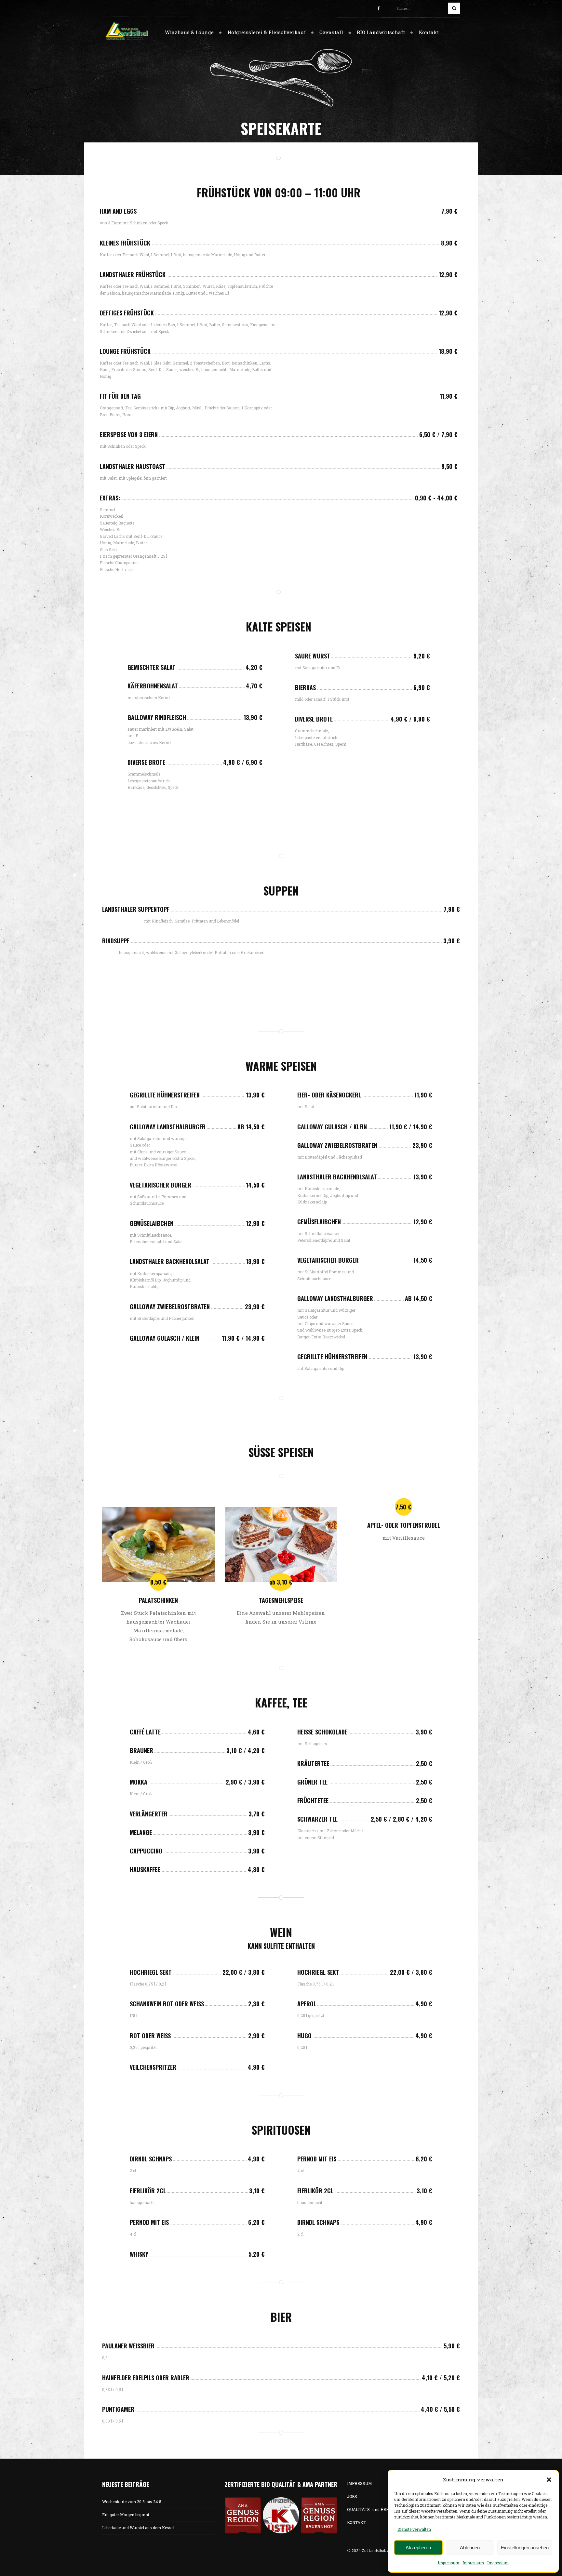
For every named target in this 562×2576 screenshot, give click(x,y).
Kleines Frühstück (125, 243)
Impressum (448, 2563)
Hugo (304, 2036)
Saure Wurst (313, 656)
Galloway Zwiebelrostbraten (170, 1307)
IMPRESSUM (359, 2483)
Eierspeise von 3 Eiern (129, 434)
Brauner (141, 1750)
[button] (549, 2480)
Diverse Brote (146, 762)
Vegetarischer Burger (161, 1185)
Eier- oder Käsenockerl (329, 1095)
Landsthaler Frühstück (133, 274)
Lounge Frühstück (125, 351)
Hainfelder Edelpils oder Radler (146, 2378)
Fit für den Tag (120, 396)
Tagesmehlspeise (281, 1600)
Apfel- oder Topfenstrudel (404, 1525)
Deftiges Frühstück (127, 313)
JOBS (352, 2496)
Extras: (110, 498)
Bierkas (305, 687)
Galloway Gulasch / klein (165, 1338)
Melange (141, 1832)
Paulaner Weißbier (128, 2346)
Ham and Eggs (118, 211)
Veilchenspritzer (153, 2067)
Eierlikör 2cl (148, 2191)
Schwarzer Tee (317, 1819)
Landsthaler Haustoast (133, 466)
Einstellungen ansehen (525, 2548)
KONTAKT (356, 2522)
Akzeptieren (418, 2548)
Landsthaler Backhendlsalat (170, 1261)
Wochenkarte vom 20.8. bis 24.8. (132, 2502)
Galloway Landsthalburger (168, 1127)
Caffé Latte (145, 1732)
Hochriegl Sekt (151, 1972)
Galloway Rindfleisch (157, 717)
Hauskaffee (145, 1869)
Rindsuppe (116, 941)
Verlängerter (149, 1814)
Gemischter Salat (152, 667)
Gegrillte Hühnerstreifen (165, 1095)
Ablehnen (470, 2548)
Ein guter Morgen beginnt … (127, 2515)
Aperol (307, 2004)
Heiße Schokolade (322, 1732)
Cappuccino (146, 1851)
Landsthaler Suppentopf (136, 909)
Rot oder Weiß (150, 2036)
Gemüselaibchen (152, 1223)
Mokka (139, 1782)
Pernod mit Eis (149, 2222)
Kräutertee (313, 1763)
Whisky (139, 2254)
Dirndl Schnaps (151, 2159)
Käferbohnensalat (153, 686)
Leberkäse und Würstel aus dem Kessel (138, 2528)
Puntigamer (118, 2409)
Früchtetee (313, 1800)
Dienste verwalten (414, 2529)
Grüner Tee (312, 1782)
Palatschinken (158, 1600)
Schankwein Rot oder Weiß (167, 2004)
